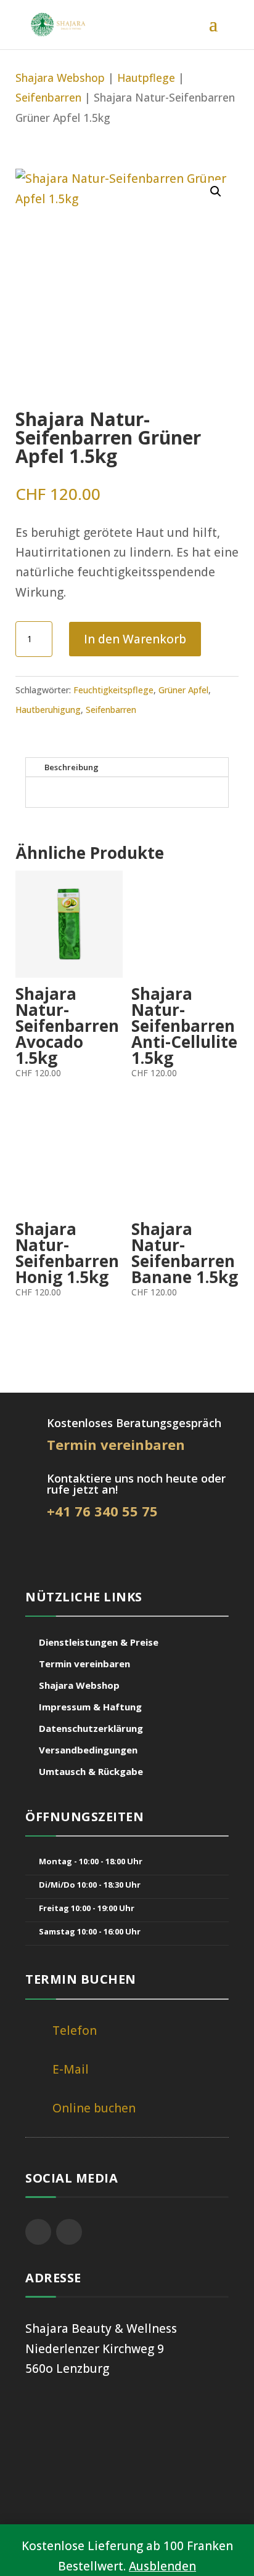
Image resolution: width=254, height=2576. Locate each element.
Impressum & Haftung (90, 1707)
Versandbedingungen (88, 1750)
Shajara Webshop (60, 78)
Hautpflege (146, 78)
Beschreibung (72, 767)
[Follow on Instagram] (69, 2232)
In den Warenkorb (135, 639)
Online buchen (94, 2108)
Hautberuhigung (48, 710)
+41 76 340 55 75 (102, 1511)
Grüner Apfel (183, 690)
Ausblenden (162, 2566)
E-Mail (71, 2069)
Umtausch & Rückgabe (91, 1771)
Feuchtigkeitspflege (113, 690)
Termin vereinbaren (84, 1664)
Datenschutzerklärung (91, 1728)
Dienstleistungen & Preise (99, 1642)
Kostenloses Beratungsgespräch (134, 1423)
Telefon (75, 2031)
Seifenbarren (48, 97)
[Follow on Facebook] (38, 2232)
